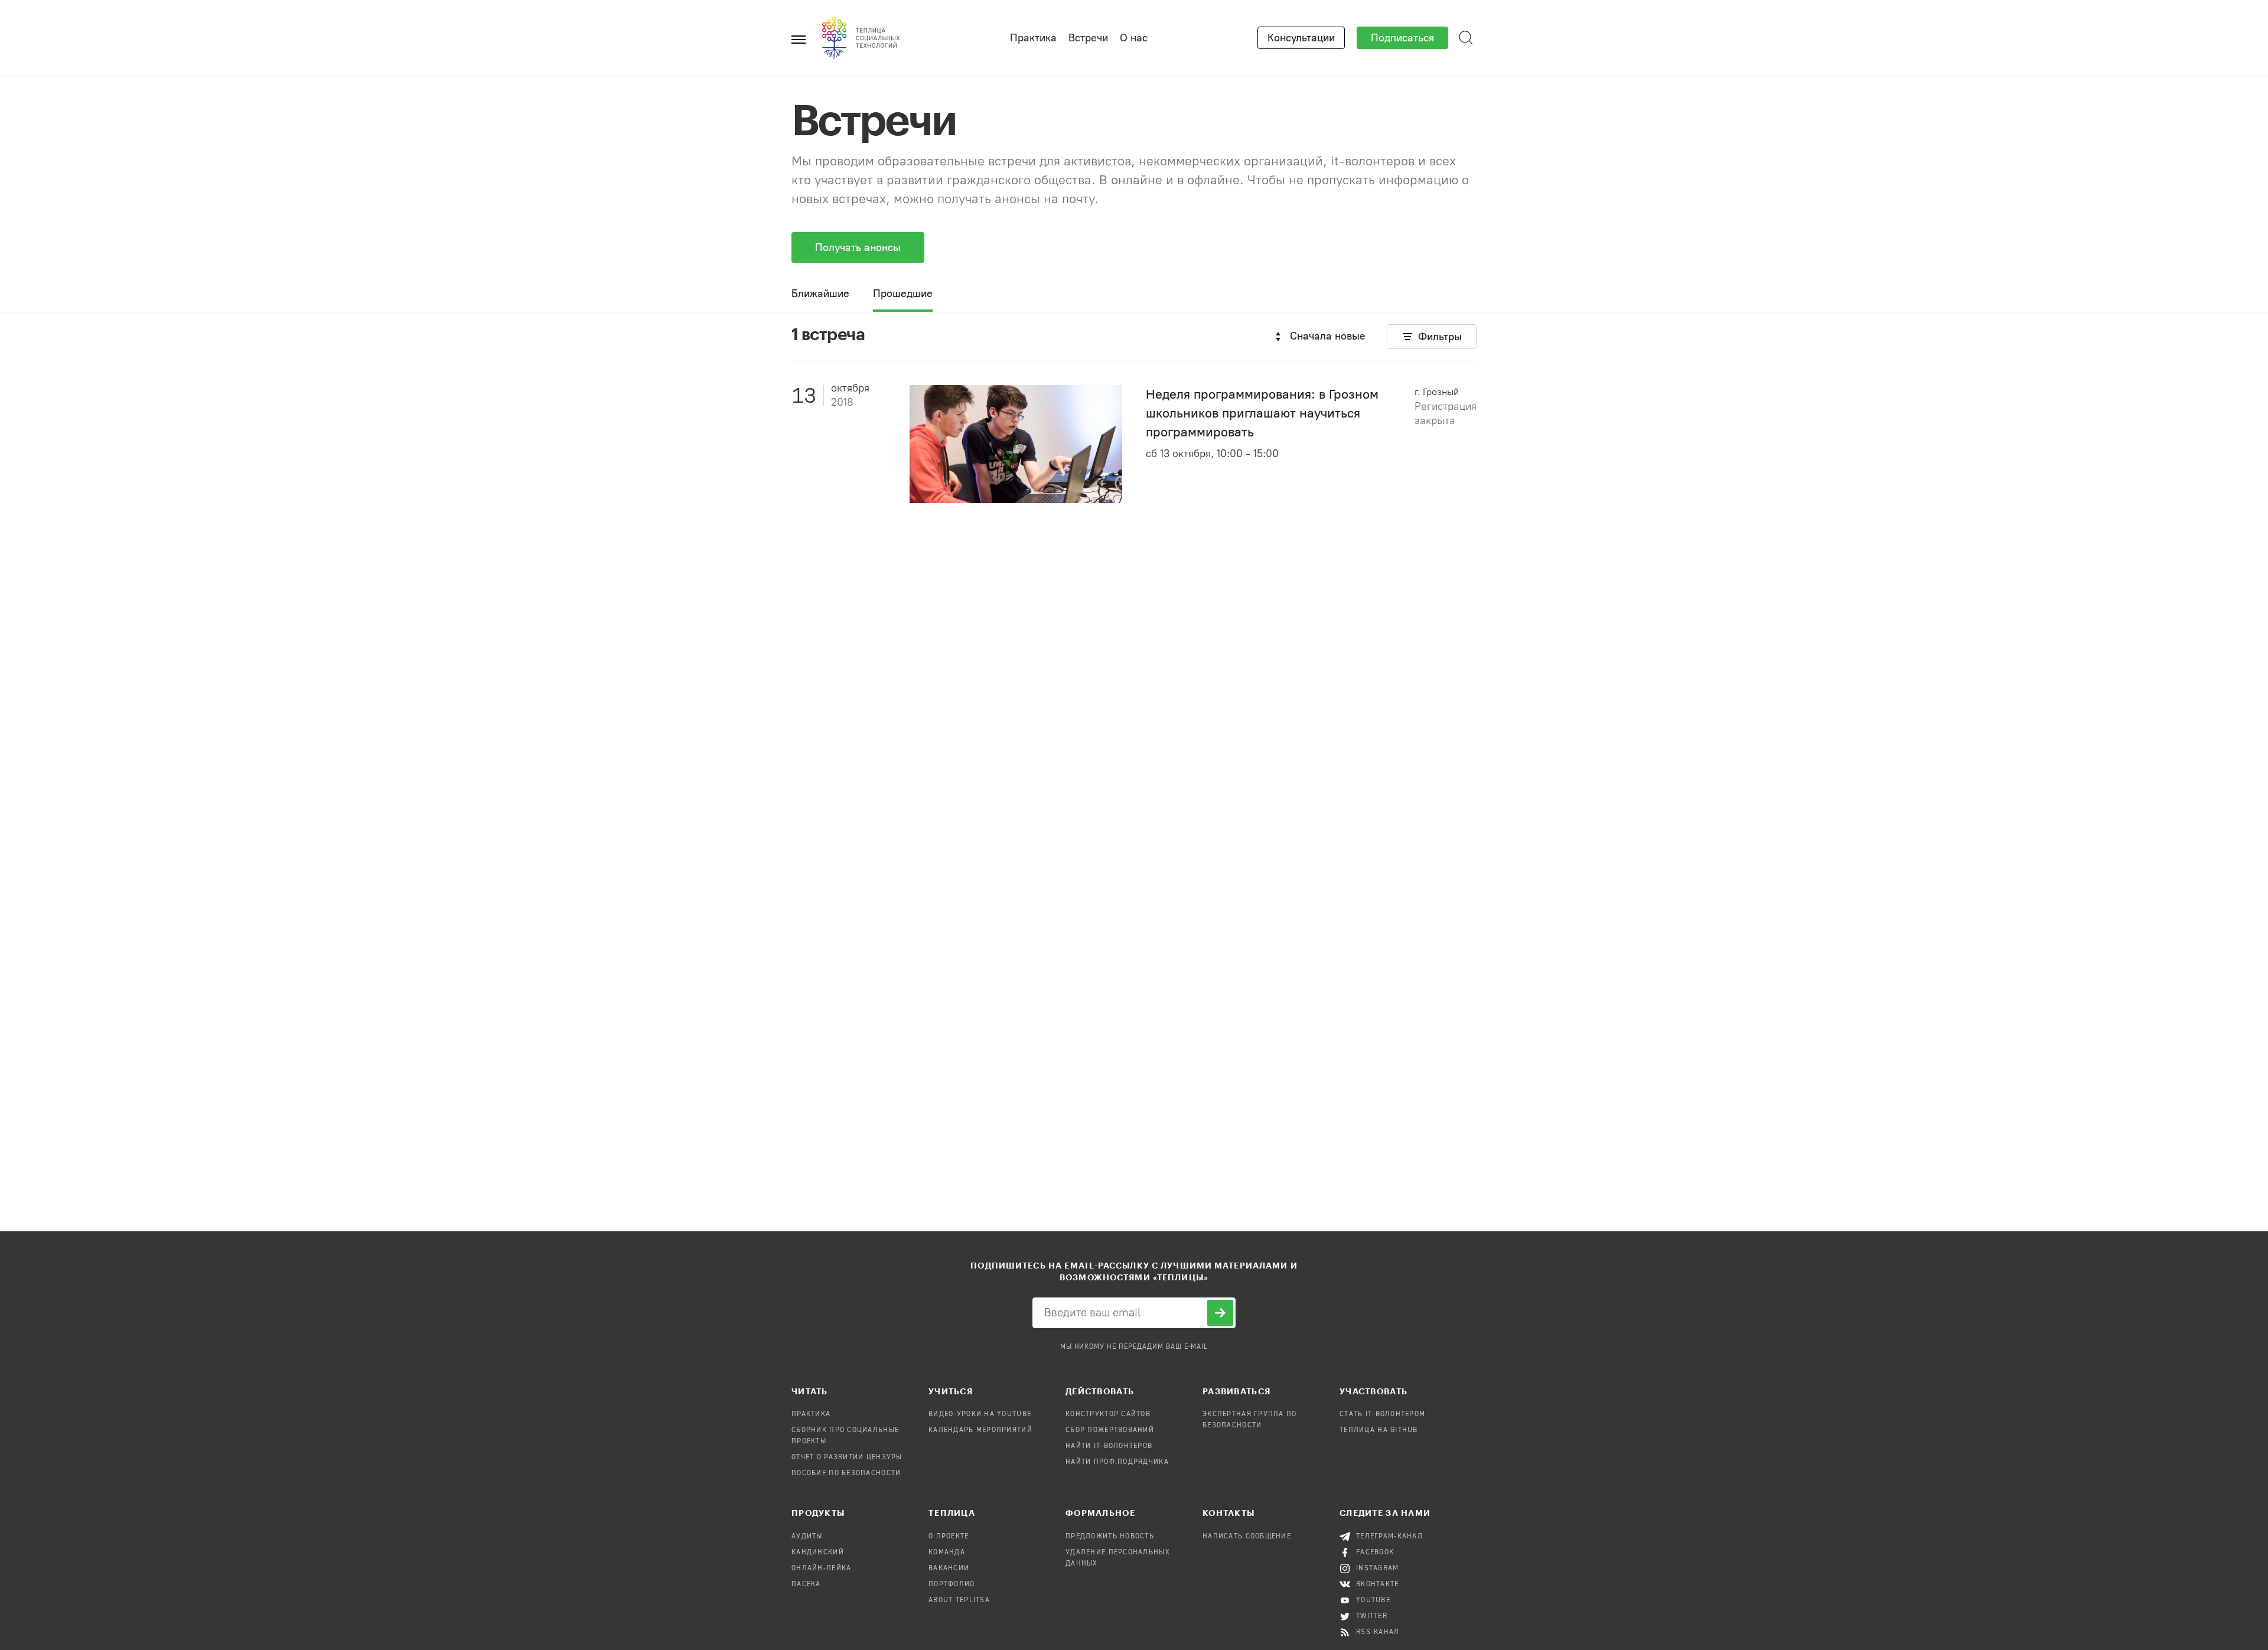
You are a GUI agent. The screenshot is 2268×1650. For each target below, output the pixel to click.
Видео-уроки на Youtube (980, 1414)
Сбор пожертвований (1110, 1430)
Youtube (1373, 1600)
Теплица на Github (1379, 1430)
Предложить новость (1110, 1537)
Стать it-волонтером (1382, 1414)
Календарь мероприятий (980, 1430)
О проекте (949, 1537)
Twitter (1372, 1616)
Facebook (1375, 1553)
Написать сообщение (1247, 1537)
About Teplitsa (959, 1600)
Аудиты (807, 1537)
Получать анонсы (858, 247)
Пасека (806, 1584)
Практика (1033, 38)
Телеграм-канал (1389, 1537)
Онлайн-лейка (821, 1569)
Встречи (1088, 38)
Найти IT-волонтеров (1109, 1446)
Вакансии (949, 1569)
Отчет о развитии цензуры (847, 1457)
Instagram (1378, 1569)
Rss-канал (1378, 1632)
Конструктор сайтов (1108, 1414)
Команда (947, 1553)
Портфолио (952, 1584)
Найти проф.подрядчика (1117, 1462)
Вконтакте (1378, 1584)
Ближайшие (820, 294)
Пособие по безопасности (846, 1473)
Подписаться (1402, 38)
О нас (1134, 38)
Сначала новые (1328, 336)
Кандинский (818, 1553)
